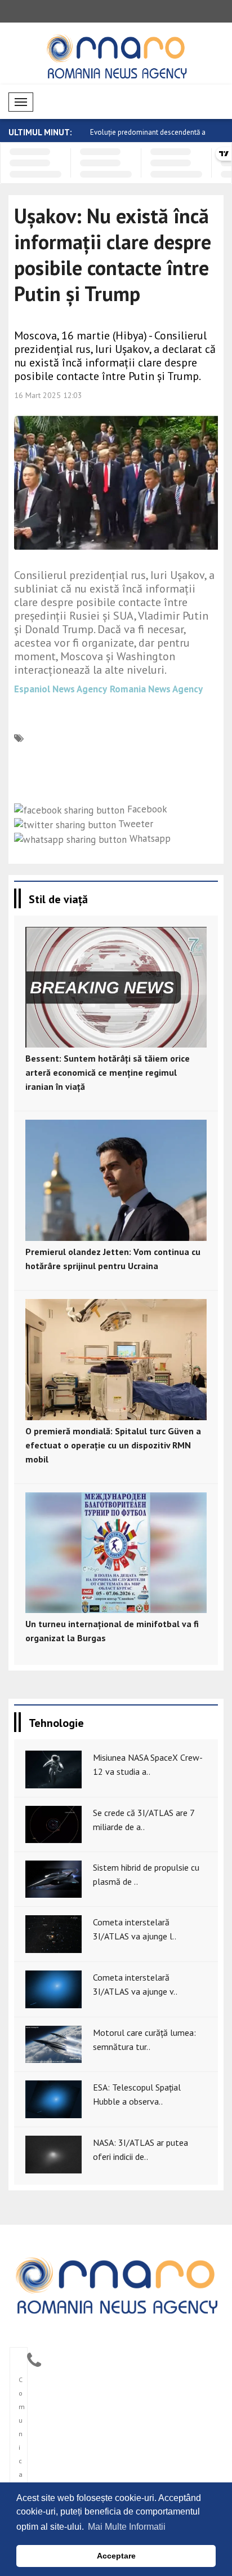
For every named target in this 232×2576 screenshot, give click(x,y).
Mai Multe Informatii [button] (127, 2527)
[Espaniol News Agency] (116, 2284)
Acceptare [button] (116, 2556)
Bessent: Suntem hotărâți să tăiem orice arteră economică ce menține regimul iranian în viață (108, 1072)
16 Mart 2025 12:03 (48, 395)
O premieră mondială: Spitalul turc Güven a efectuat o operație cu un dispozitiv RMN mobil (113, 1445)
